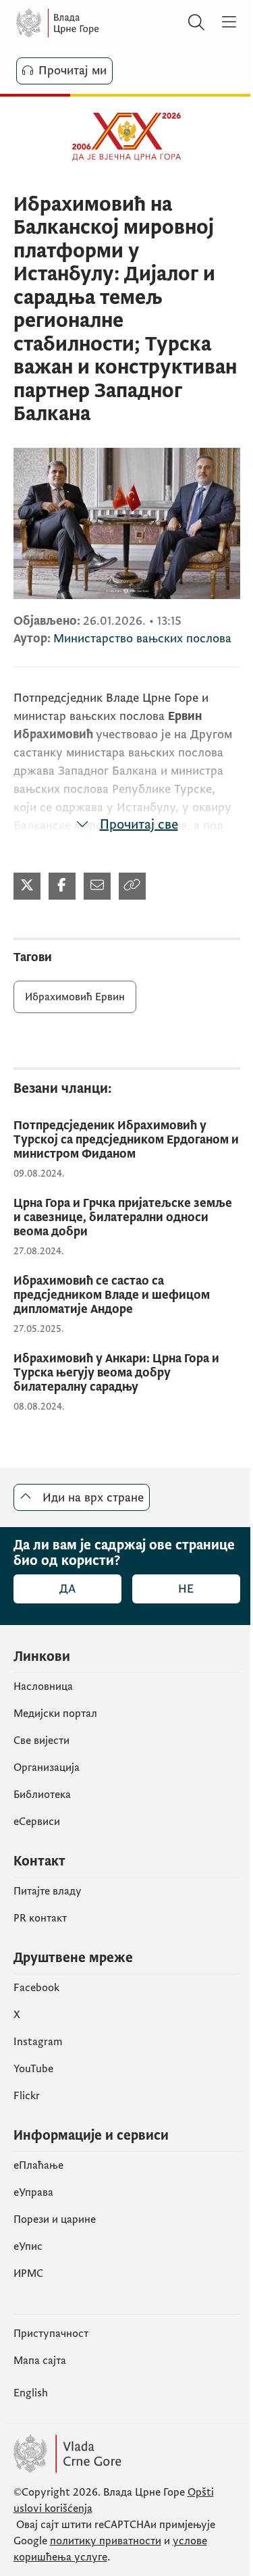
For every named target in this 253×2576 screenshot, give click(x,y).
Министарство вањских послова (142, 639)
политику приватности (106, 2541)
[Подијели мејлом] (97, 886)
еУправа (33, 2192)
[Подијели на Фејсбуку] (62, 886)
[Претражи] (196, 23)
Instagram (38, 2042)
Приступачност (51, 2334)
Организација (47, 1768)
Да (67, 1589)
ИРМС (28, 2273)
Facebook (36, 1988)
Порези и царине (55, 2219)
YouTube (33, 2069)
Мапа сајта (40, 2361)
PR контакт (40, 1918)
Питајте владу (48, 1891)
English (31, 2393)
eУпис (28, 2246)
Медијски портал (55, 1714)
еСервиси (37, 1822)
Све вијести (41, 1741)
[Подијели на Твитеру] (27, 886)
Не (186, 1589)
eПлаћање (38, 2165)
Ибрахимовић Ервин (75, 997)
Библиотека (42, 1795)
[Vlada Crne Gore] (97, 23)
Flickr (27, 2096)
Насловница (43, 1686)
